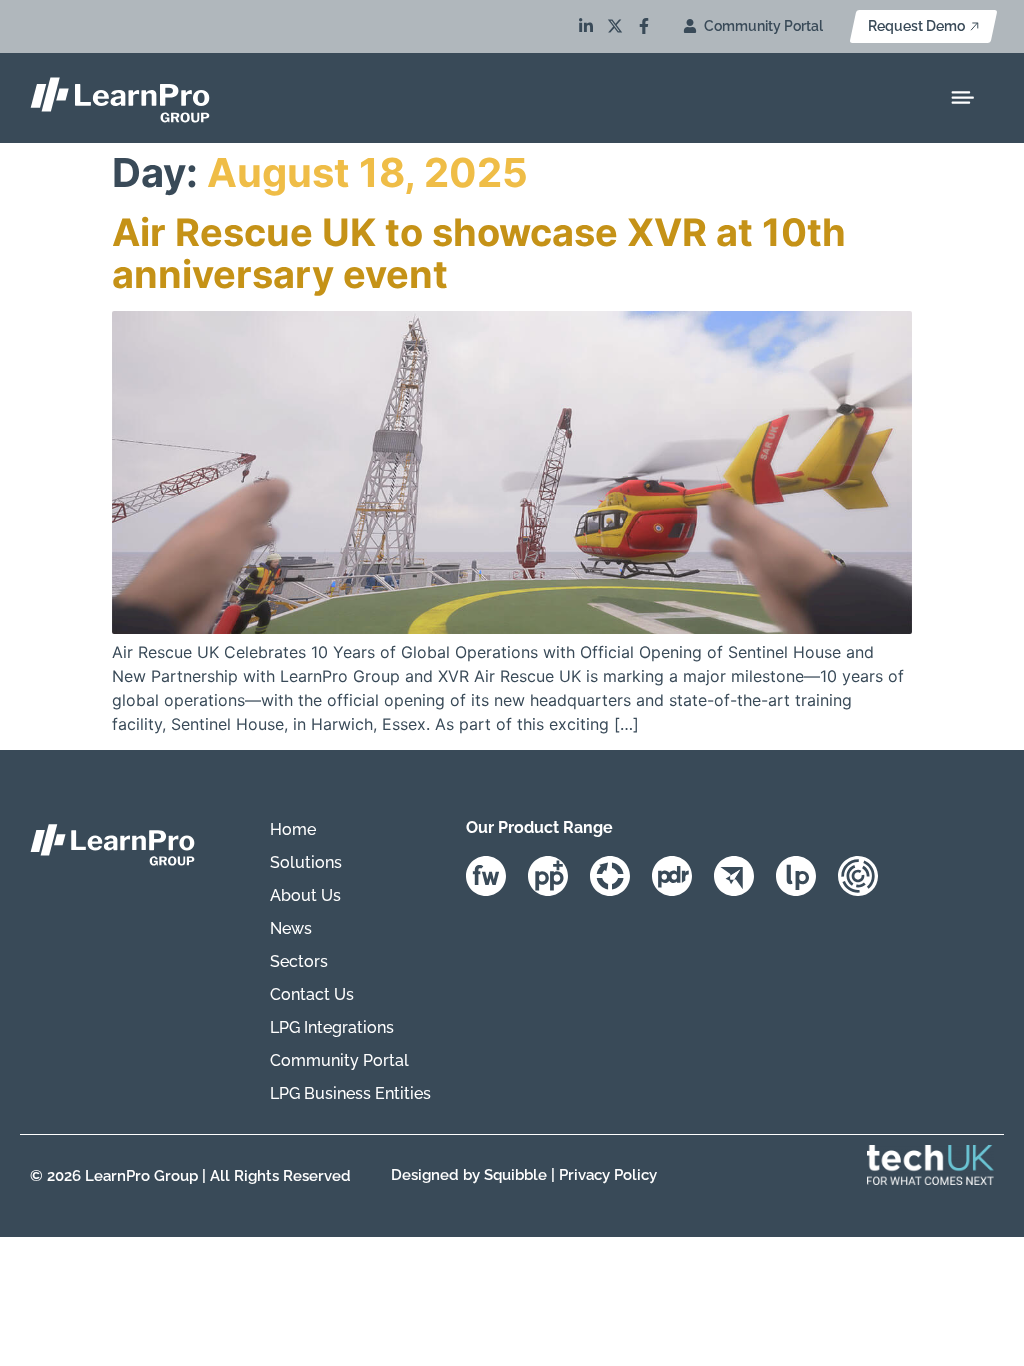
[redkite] (742, 876)
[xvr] (618, 876)
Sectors (299, 961)
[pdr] (680, 876)
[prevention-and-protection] (556, 876)
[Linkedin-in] (586, 26)
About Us (305, 895)
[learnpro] (804, 876)
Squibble (515, 1175)
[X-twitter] (615, 26)
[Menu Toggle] (962, 97)
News (291, 928)
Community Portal (339, 1060)
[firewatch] (494, 876)
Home (293, 829)
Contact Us (312, 994)
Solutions (306, 862)
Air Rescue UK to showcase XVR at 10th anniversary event (479, 253)
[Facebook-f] (644, 26)
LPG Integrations (332, 1027)
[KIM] (866, 876)
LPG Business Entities (350, 1093)
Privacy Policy (608, 1175)
